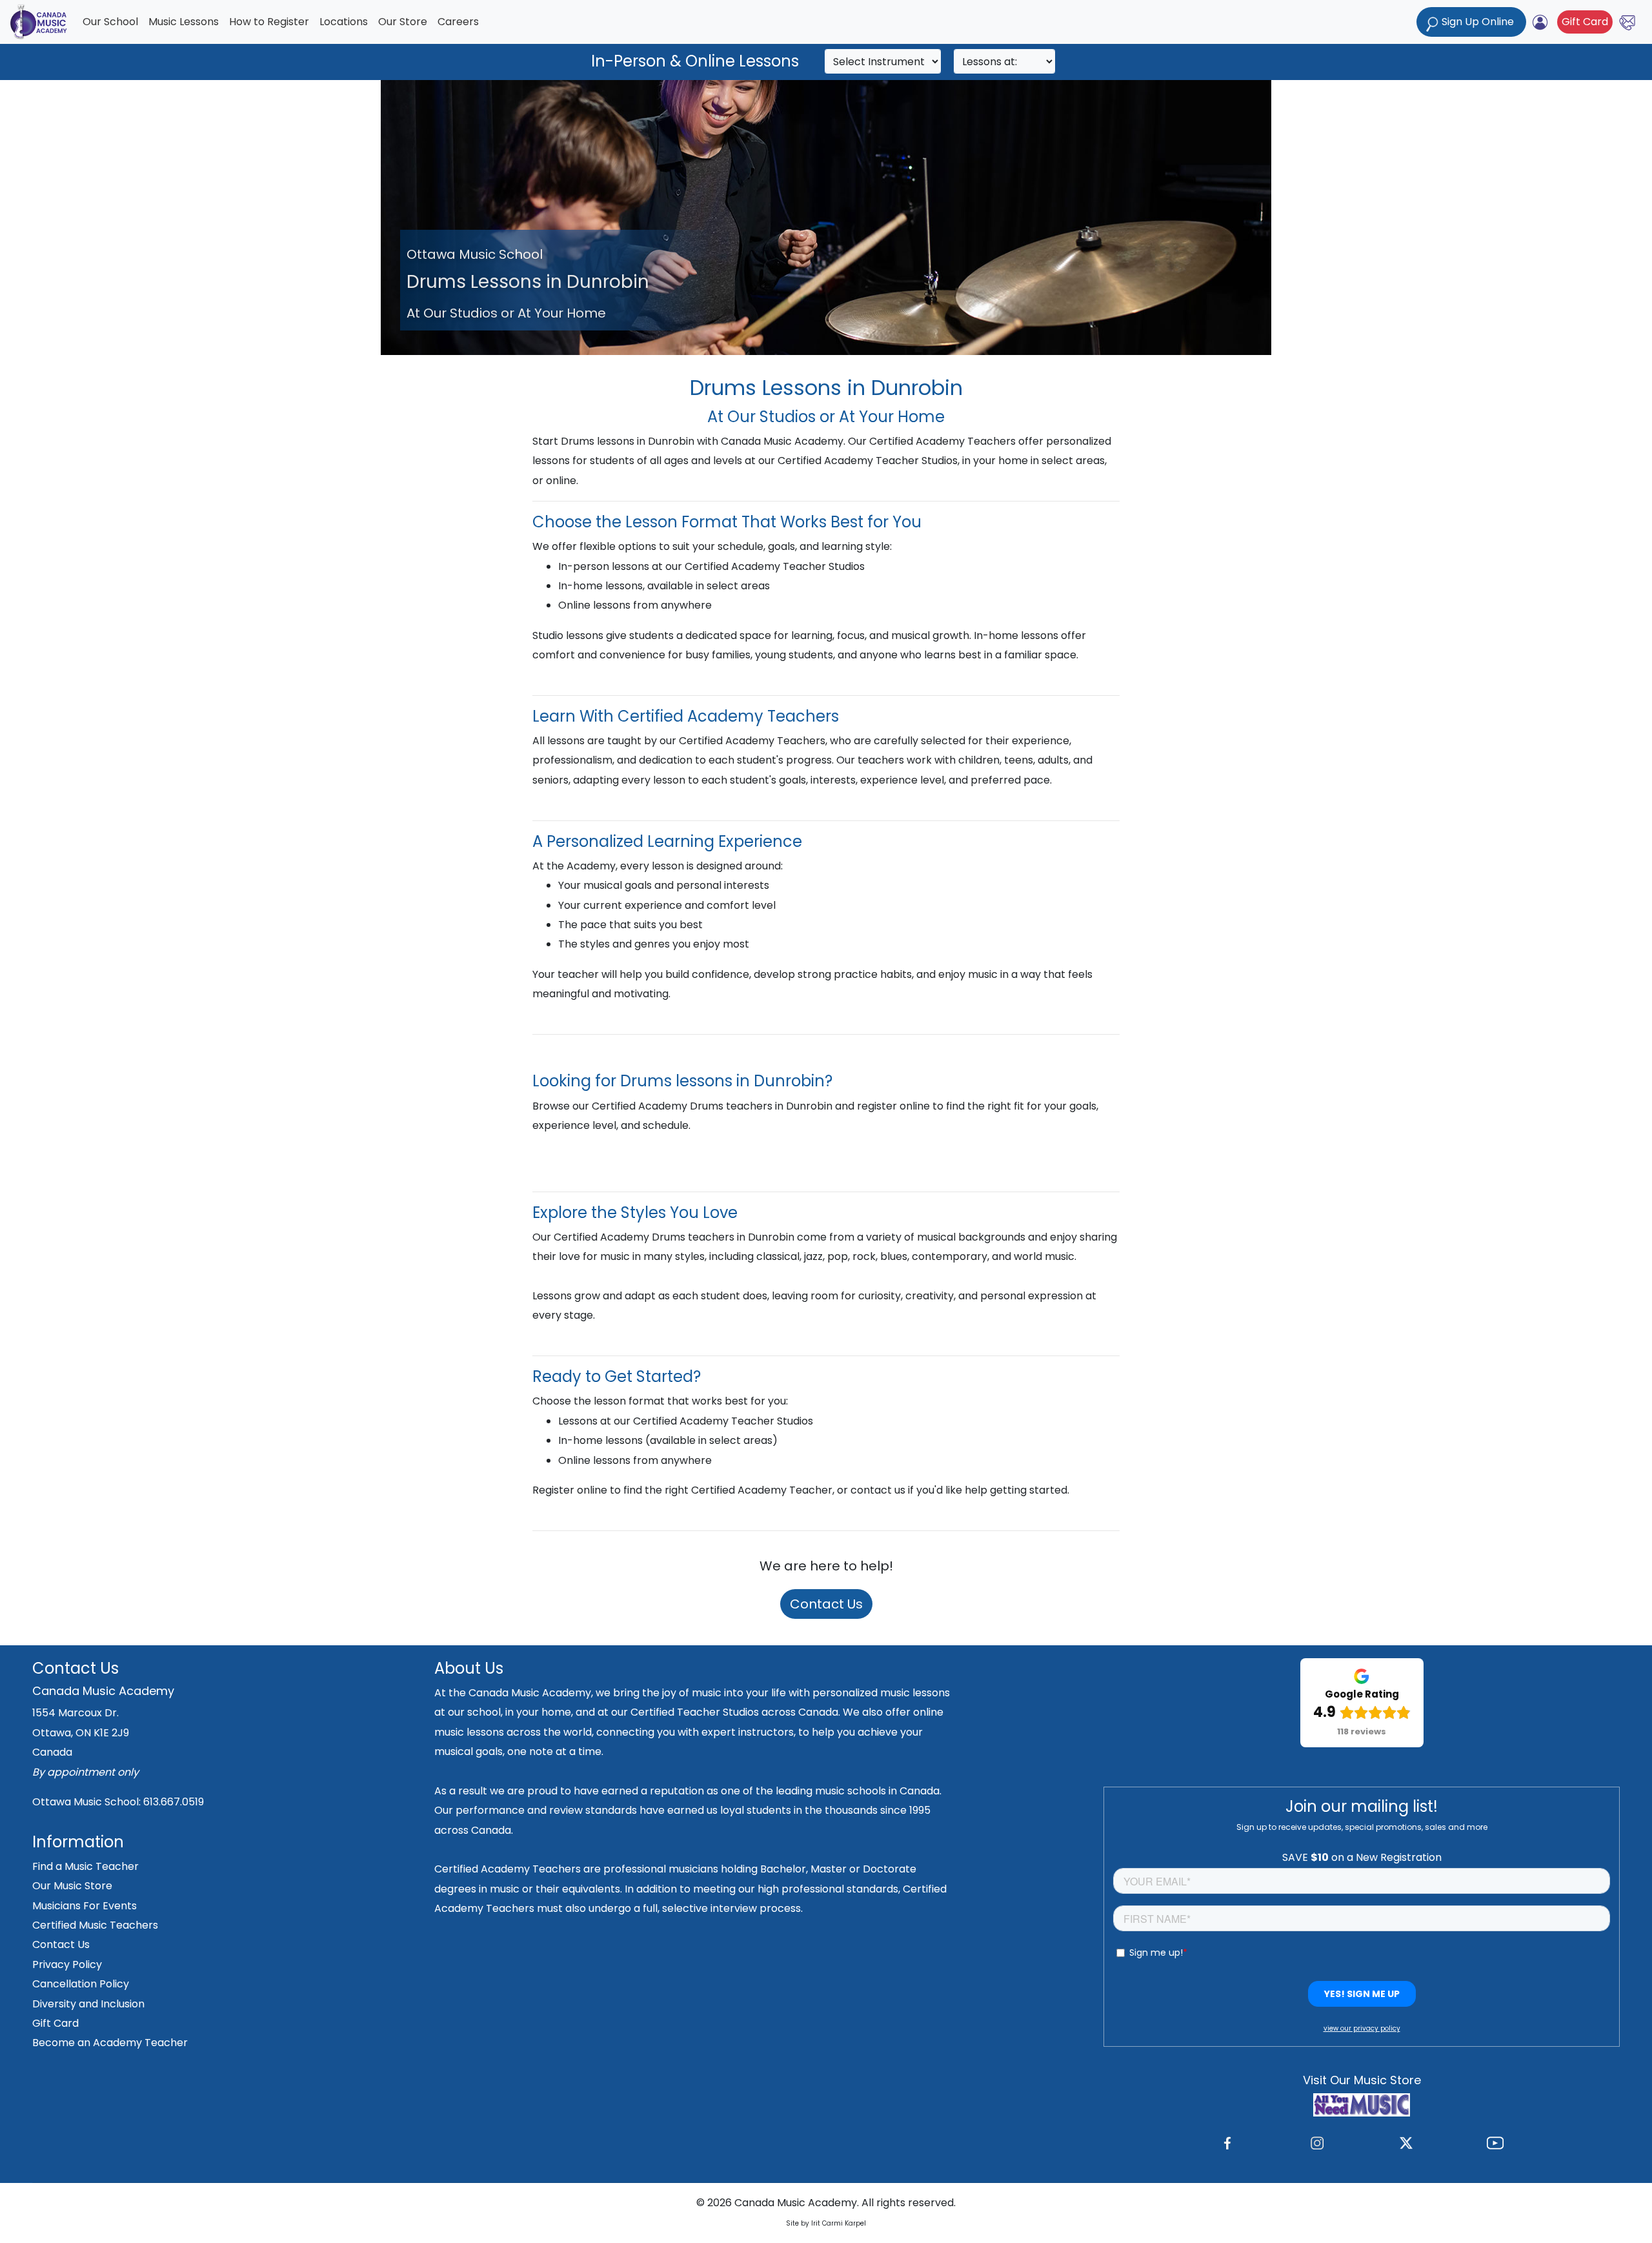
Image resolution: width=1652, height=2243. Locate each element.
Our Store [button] (403, 22)
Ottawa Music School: (88, 1802)
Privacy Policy (67, 1964)
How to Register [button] (269, 22)
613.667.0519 (174, 1802)
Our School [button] (110, 22)
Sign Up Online (1478, 22)
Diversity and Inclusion (88, 2004)
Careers (458, 22)
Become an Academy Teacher (110, 2043)
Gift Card (1585, 22)
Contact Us (826, 1604)
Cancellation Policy (81, 1984)
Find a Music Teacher (86, 1866)
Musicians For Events (85, 1906)
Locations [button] (344, 22)
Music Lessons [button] (184, 22)
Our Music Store (72, 1886)
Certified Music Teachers (95, 1925)
